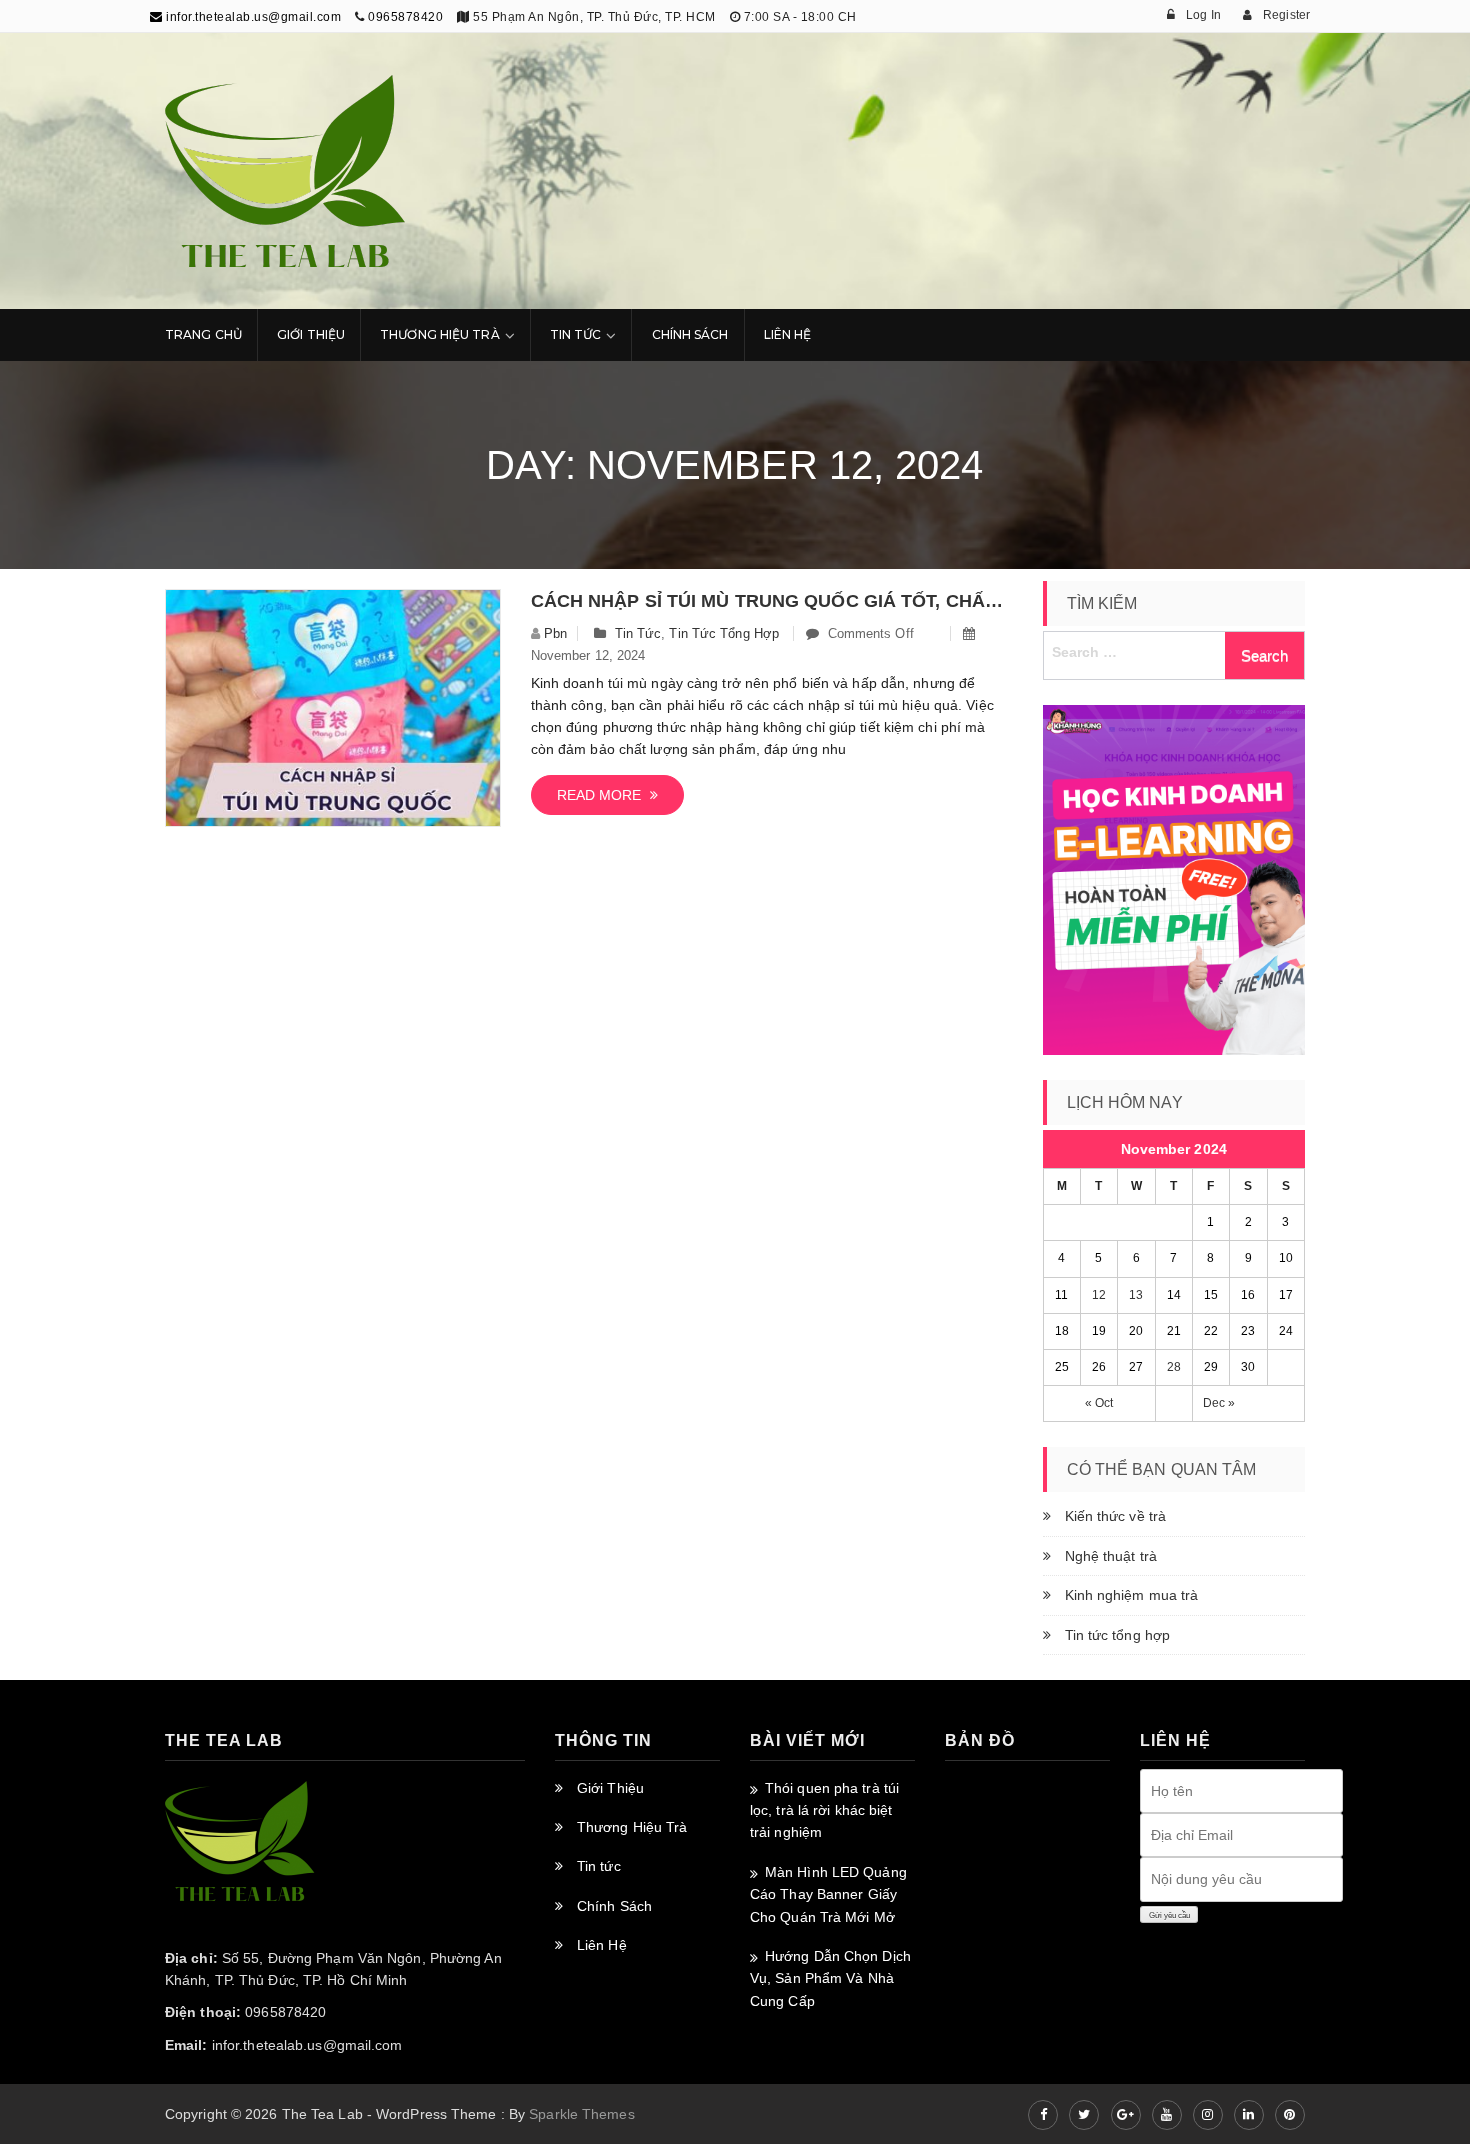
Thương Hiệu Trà (440, 334)
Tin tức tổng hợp (724, 633)
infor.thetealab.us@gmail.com (252, 17)
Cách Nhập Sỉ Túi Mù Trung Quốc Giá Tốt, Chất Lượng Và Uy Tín (772, 601)
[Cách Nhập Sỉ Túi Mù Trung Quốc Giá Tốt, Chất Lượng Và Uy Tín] (333, 708)
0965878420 (405, 17)
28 (1174, 1367)
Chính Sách (690, 334)
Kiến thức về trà (1116, 1516)
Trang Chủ (203, 334)
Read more (603, 795)
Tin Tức (576, 334)
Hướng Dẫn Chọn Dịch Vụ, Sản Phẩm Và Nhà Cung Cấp (830, 1978)
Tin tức (638, 633)
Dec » (1219, 1403)
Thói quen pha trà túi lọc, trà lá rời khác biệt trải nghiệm (824, 1810)
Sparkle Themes (581, 2114)
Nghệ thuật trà (1111, 1556)
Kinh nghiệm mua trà (1132, 1595)
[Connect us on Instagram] (1208, 2115)
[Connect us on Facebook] (1043, 2115)
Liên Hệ (788, 334)
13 (1136, 1295)
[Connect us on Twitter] (1084, 2115)
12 (1099, 1295)
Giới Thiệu (311, 334)
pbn (555, 633)
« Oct (1099, 1403)
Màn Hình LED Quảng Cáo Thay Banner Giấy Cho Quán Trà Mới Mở (828, 1894)
